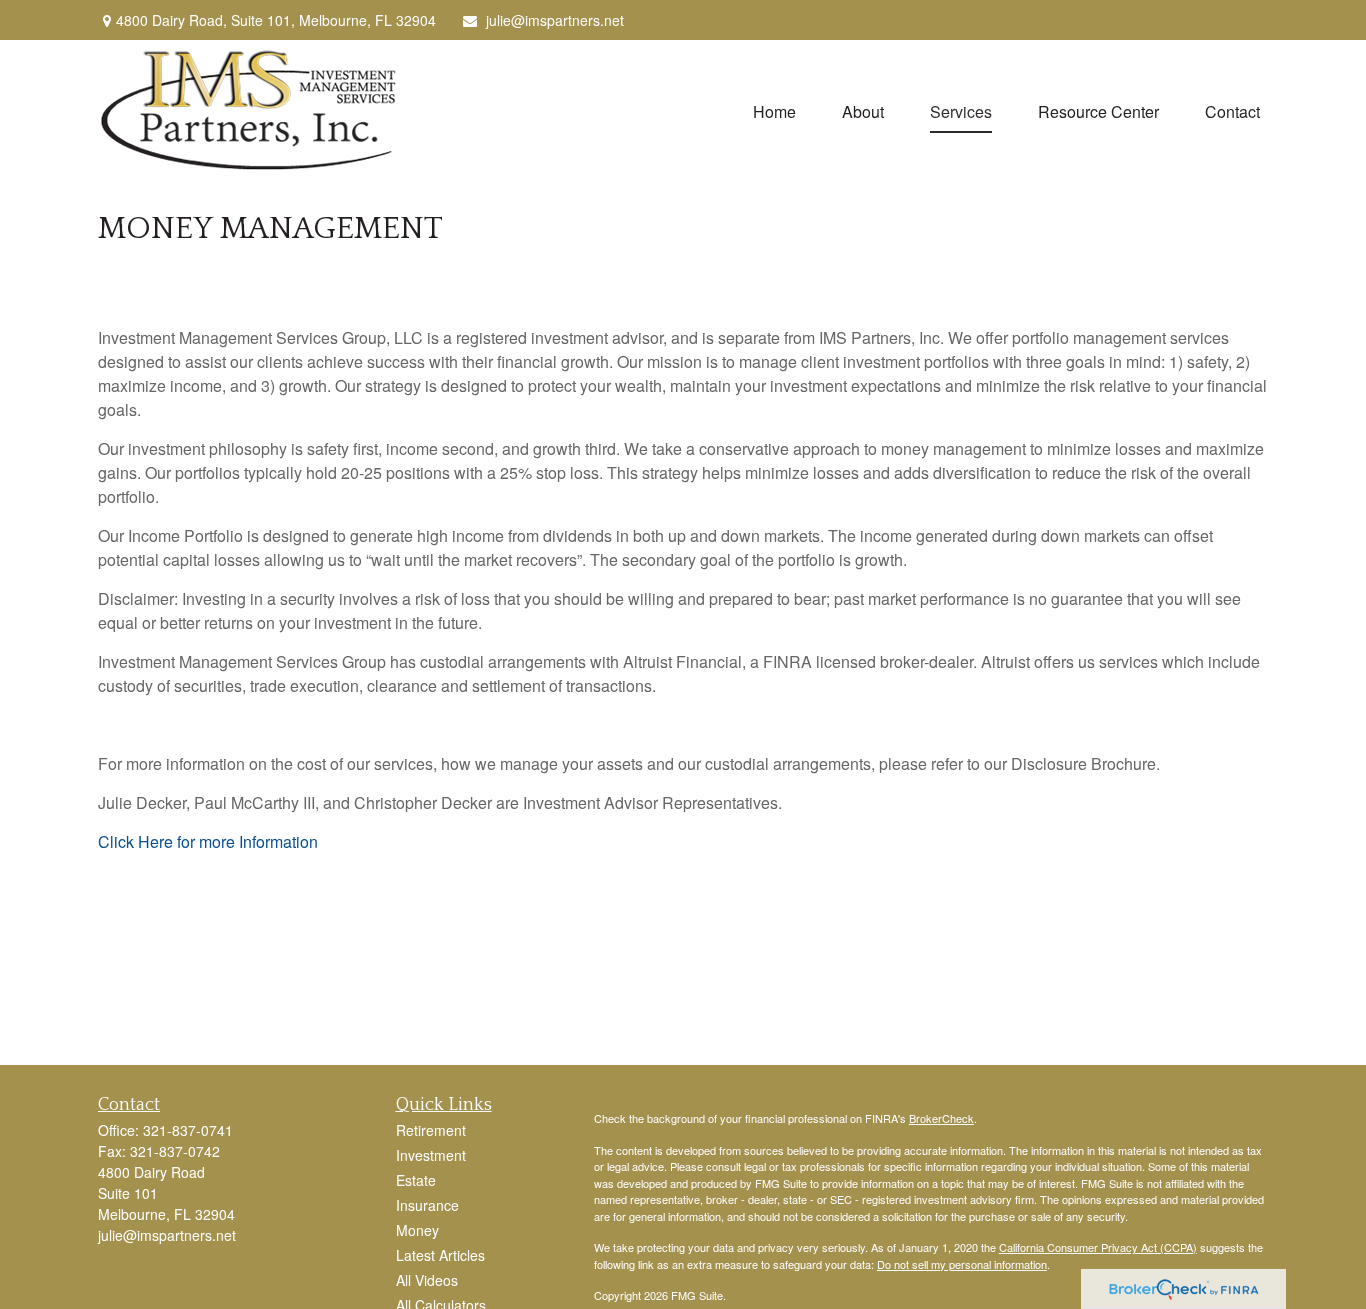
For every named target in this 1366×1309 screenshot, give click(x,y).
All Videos (427, 1280)
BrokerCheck (941, 1118)
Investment (431, 1155)
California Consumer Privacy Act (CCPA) (1098, 1247)
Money (417, 1230)
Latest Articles (440, 1255)
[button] (774, 110)
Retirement (431, 1130)
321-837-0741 (188, 1130)
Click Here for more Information (208, 841)
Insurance (427, 1205)
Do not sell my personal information (962, 1264)
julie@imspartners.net (555, 20)
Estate (416, 1180)
